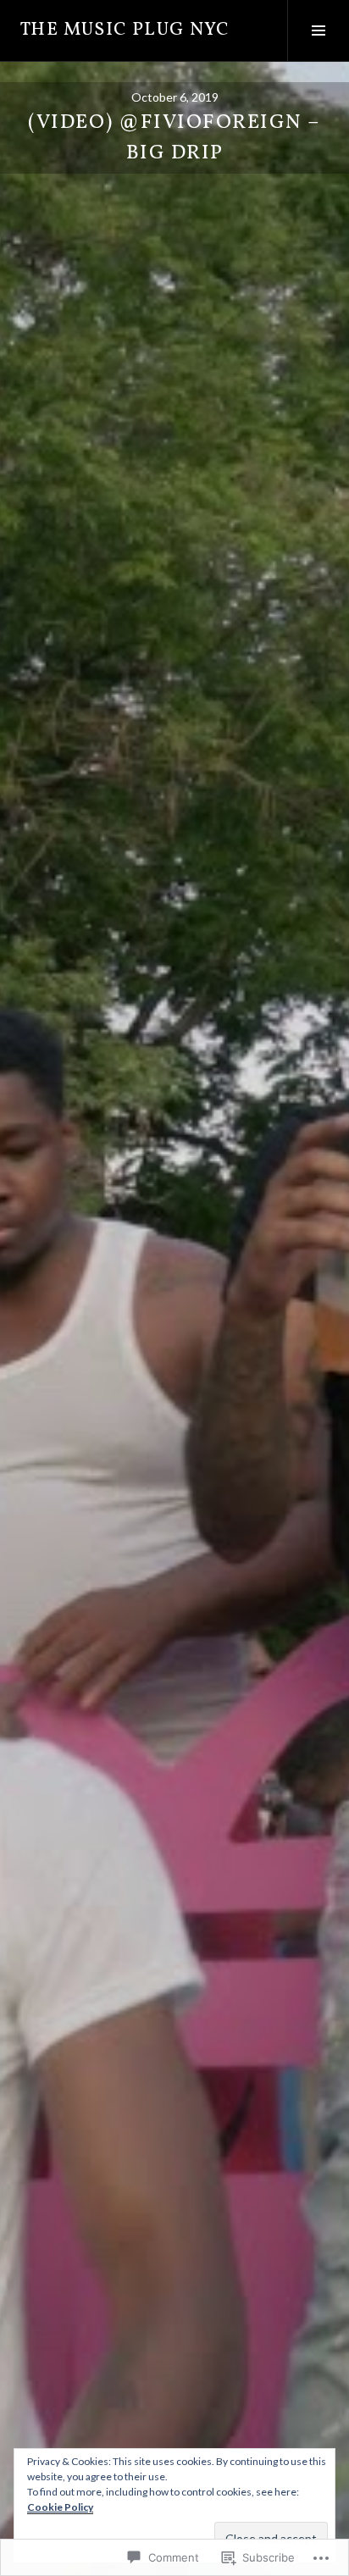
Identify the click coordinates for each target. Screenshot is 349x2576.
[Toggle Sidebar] (318, 30)
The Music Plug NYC (125, 30)
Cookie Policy (60, 2507)
